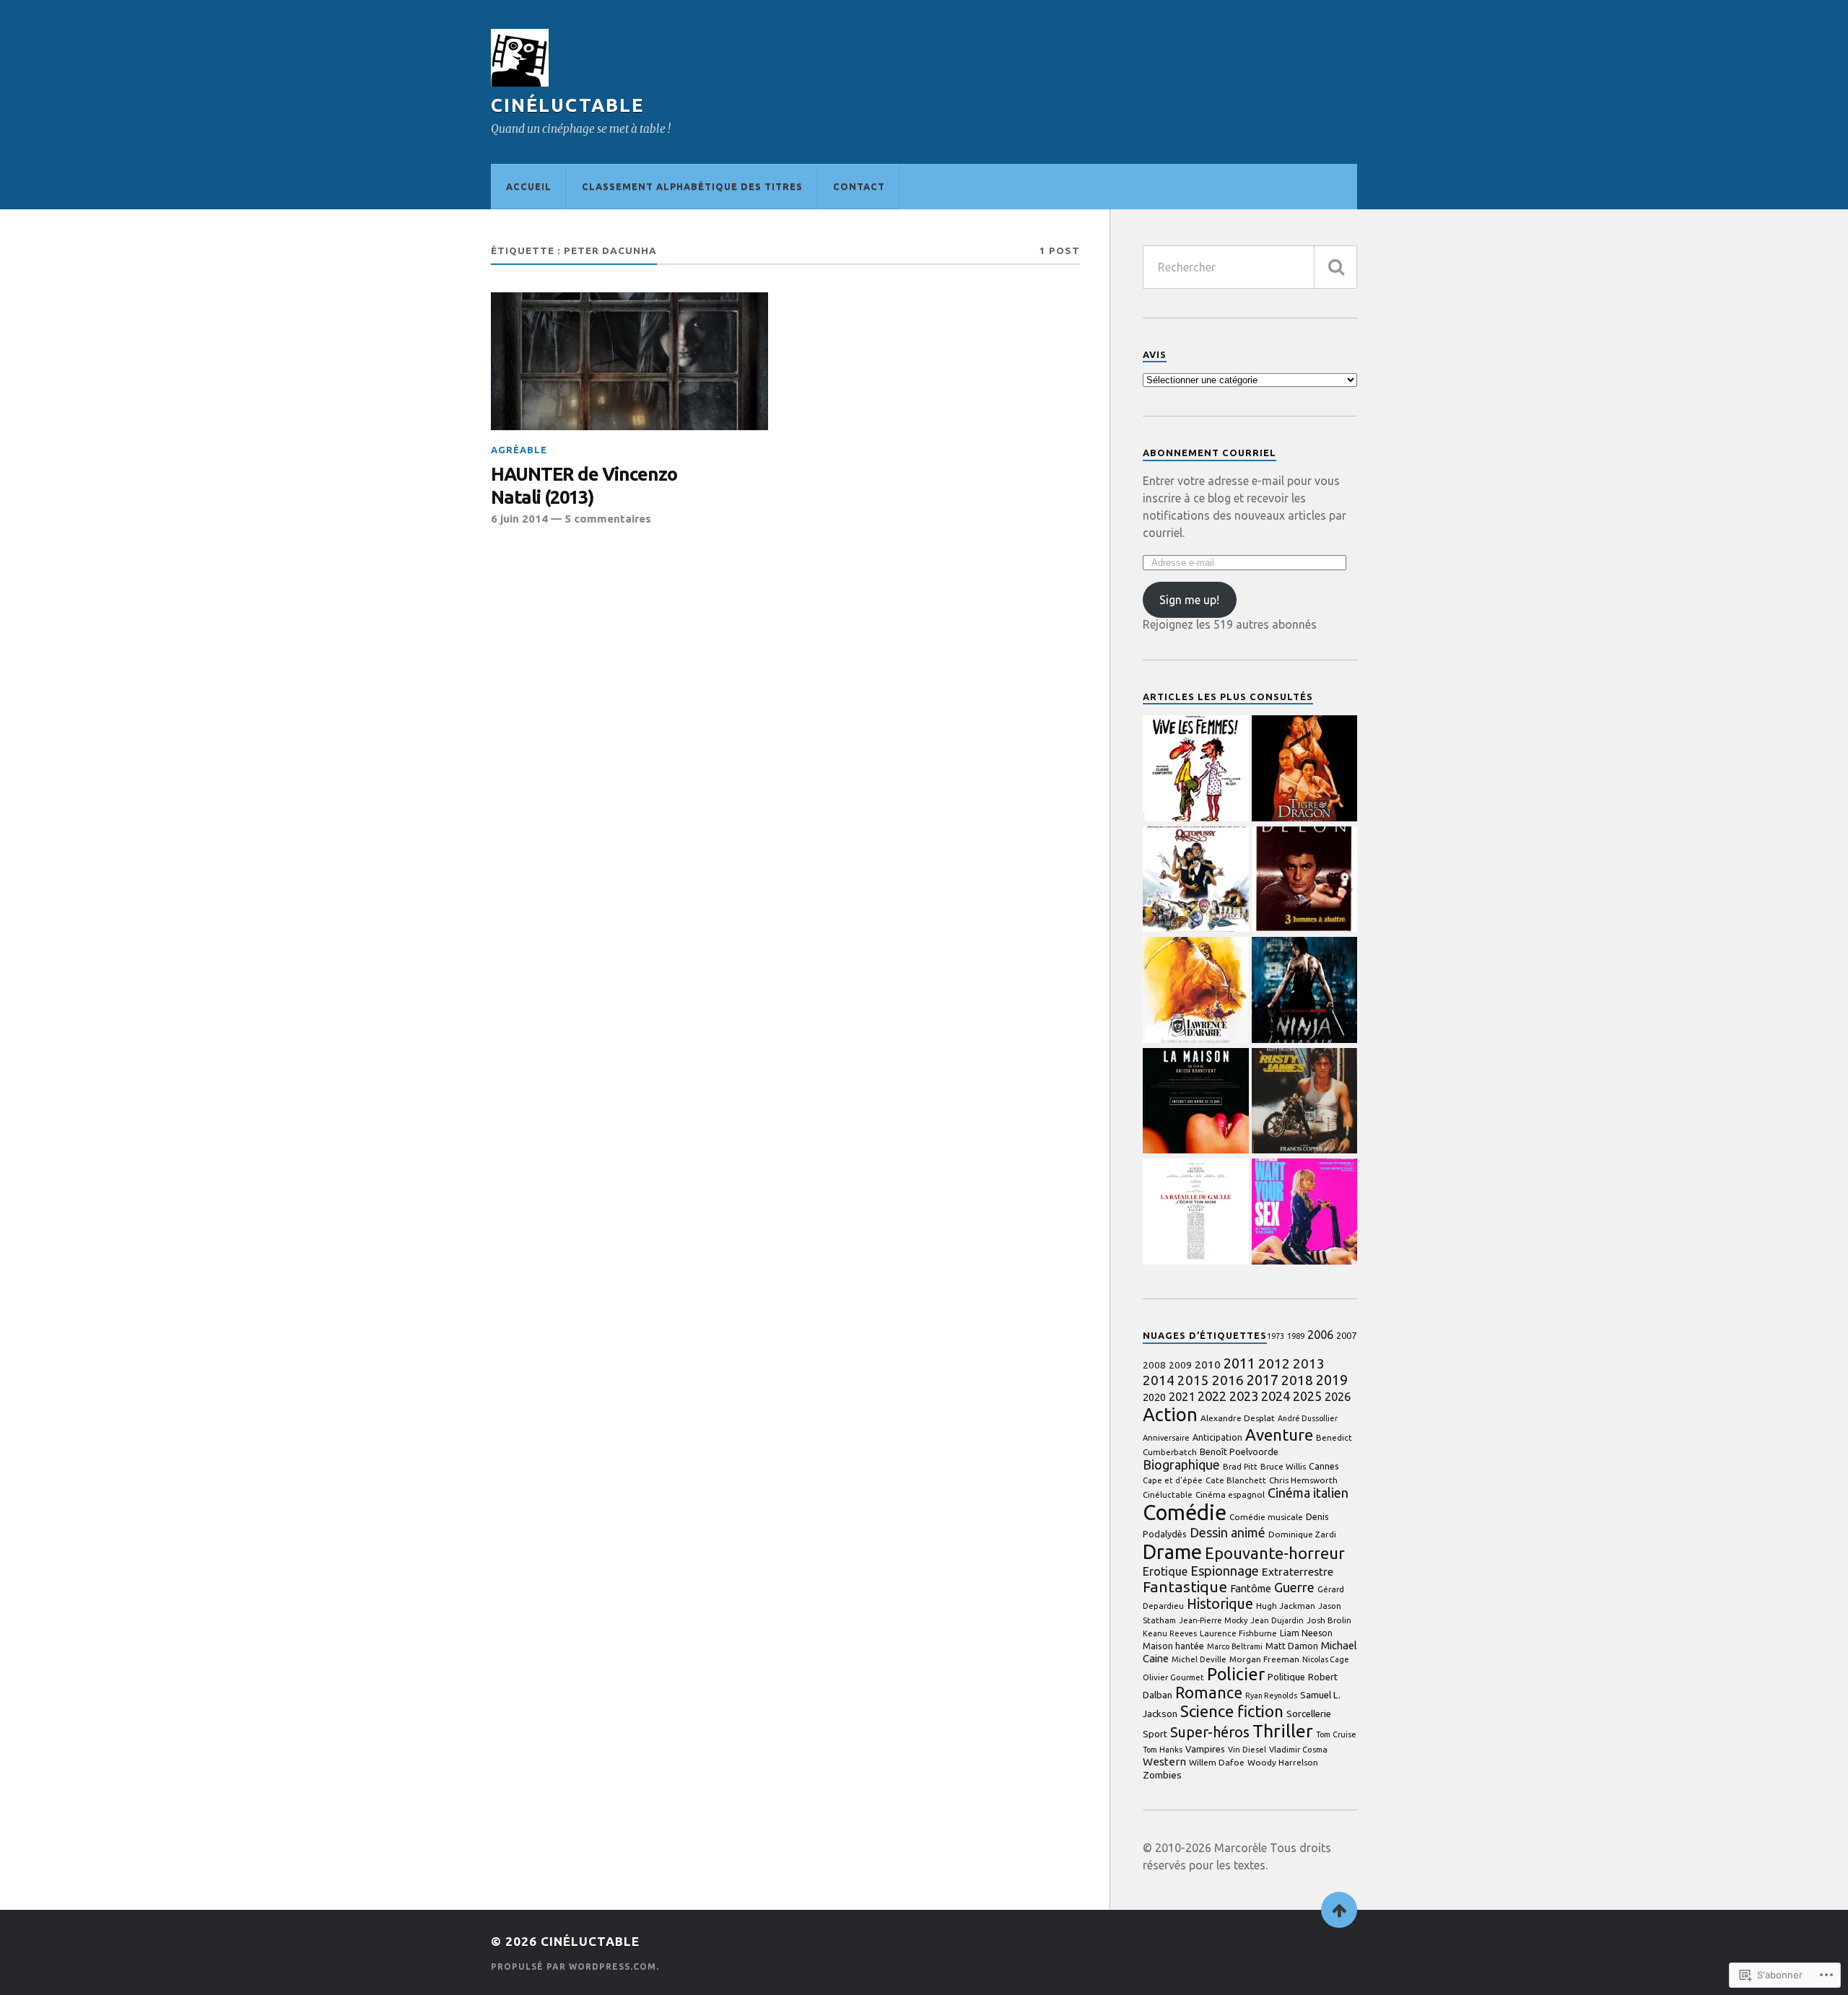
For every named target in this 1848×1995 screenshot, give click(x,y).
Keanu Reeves (1170, 1633)
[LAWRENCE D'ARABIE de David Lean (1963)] (1196, 991)
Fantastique (1185, 1587)
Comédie (1185, 1512)
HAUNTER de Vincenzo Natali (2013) (584, 485)
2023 (1244, 1396)
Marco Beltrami (1235, 1646)
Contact (859, 186)
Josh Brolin (1329, 1620)
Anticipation (1217, 1437)
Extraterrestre (1298, 1572)
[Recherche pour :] (1250, 267)
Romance (1209, 1693)
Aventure (1279, 1435)
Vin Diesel (1247, 1750)
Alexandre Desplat (1238, 1418)
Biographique (1181, 1464)
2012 (1274, 1363)
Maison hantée (1173, 1646)
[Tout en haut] (1339, 1910)
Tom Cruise (1336, 1734)
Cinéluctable (567, 105)
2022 (1212, 1396)
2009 (1180, 1365)
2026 (1338, 1397)
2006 (1320, 1335)
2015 (1193, 1380)
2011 (1239, 1363)
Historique (1220, 1604)
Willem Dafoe (1217, 1762)
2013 (1309, 1364)
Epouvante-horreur (1275, 1553)
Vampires (1205, 1749)
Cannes (1324, 1466)
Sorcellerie (1309, 1714)
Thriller (1283, 1731)
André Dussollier (1308, 1418)
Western (1164, 1762)
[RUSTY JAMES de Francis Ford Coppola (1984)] (1305, 1102)
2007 (1346, 1335)
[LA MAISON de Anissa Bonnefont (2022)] (1196, 1102)
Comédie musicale (1266, 1517)
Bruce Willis (1283, 1466)
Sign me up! (1189, 600)
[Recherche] (1335, 267)
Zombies (1162, 1775)
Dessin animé (1228, 1532)
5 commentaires (608, 519)
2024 (1276, 1396)
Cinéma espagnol (1230, 1494)
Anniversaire (1166, 1438)
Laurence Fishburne (1238, 1633)
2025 (1307, 1396)
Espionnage (1225, 1571)
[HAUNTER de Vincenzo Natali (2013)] (629, 362)
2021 (1182, 1397)
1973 (1276, 1336)
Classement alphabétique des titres (692, 186)
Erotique (1165, 1571)
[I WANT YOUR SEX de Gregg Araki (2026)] (1305, 1213)
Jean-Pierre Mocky (1213, 1620)
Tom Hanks (1163, 1750)
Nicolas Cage (1326, 1659)
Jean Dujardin (1277, 1620)
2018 (1297, 1380)
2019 (1332, 1380)
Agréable (519, 450)
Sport (1155, 1734)
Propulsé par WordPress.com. (575, 1966)
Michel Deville (1199, 1659)
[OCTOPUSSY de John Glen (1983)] (1196, 881)
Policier (1236, 1674)
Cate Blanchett (1236, 1480)
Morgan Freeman (1264, 1659)
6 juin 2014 (519, 519)
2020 (1154, 1397)
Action (1170, 1414)
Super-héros (1210, 1732)
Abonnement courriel (1210, 453)
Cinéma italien (1308, 1493)
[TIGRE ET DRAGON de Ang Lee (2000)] (1305, 769)
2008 (1154, 1365)
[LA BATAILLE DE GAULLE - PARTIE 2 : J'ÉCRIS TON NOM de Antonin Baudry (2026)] (1196, 1213)
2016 (1228, 1380)
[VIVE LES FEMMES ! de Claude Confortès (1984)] (1196, 769)
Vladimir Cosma (1298, 1750)
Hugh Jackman (1286, 1606)
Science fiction (1232, 1711)
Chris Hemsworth (1303, 1480)
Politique (1286, 1677)
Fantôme (1251, 1588)
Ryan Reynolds (1271, 1695)
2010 (1208, 1365)
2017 (1263, 1380)
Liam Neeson (1306, 1633)
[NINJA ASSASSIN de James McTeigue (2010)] (1305, 991)
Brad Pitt (1240, 1467)
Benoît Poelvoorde (1239, 1451)
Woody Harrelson (1283, 1762)
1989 (1296, 1336)
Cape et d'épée (1173, 1480)
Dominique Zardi (1302, 1534)
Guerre (1294, 1587)
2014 (1159, 1380)
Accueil (529, 186)
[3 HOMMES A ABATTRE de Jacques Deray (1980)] (1305, 881)
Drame (1172, 1551)
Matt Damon (1292, 1646)
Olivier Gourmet (1173, 1677)
